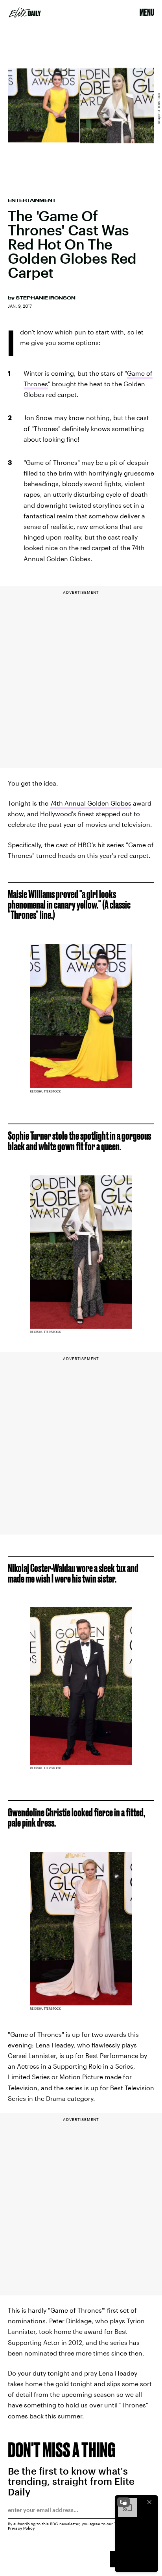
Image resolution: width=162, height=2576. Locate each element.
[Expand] (123, 2502)
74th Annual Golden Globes (91, 803)
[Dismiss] (149, 2502)
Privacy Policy (21, 2528)
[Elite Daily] (25, 13)
